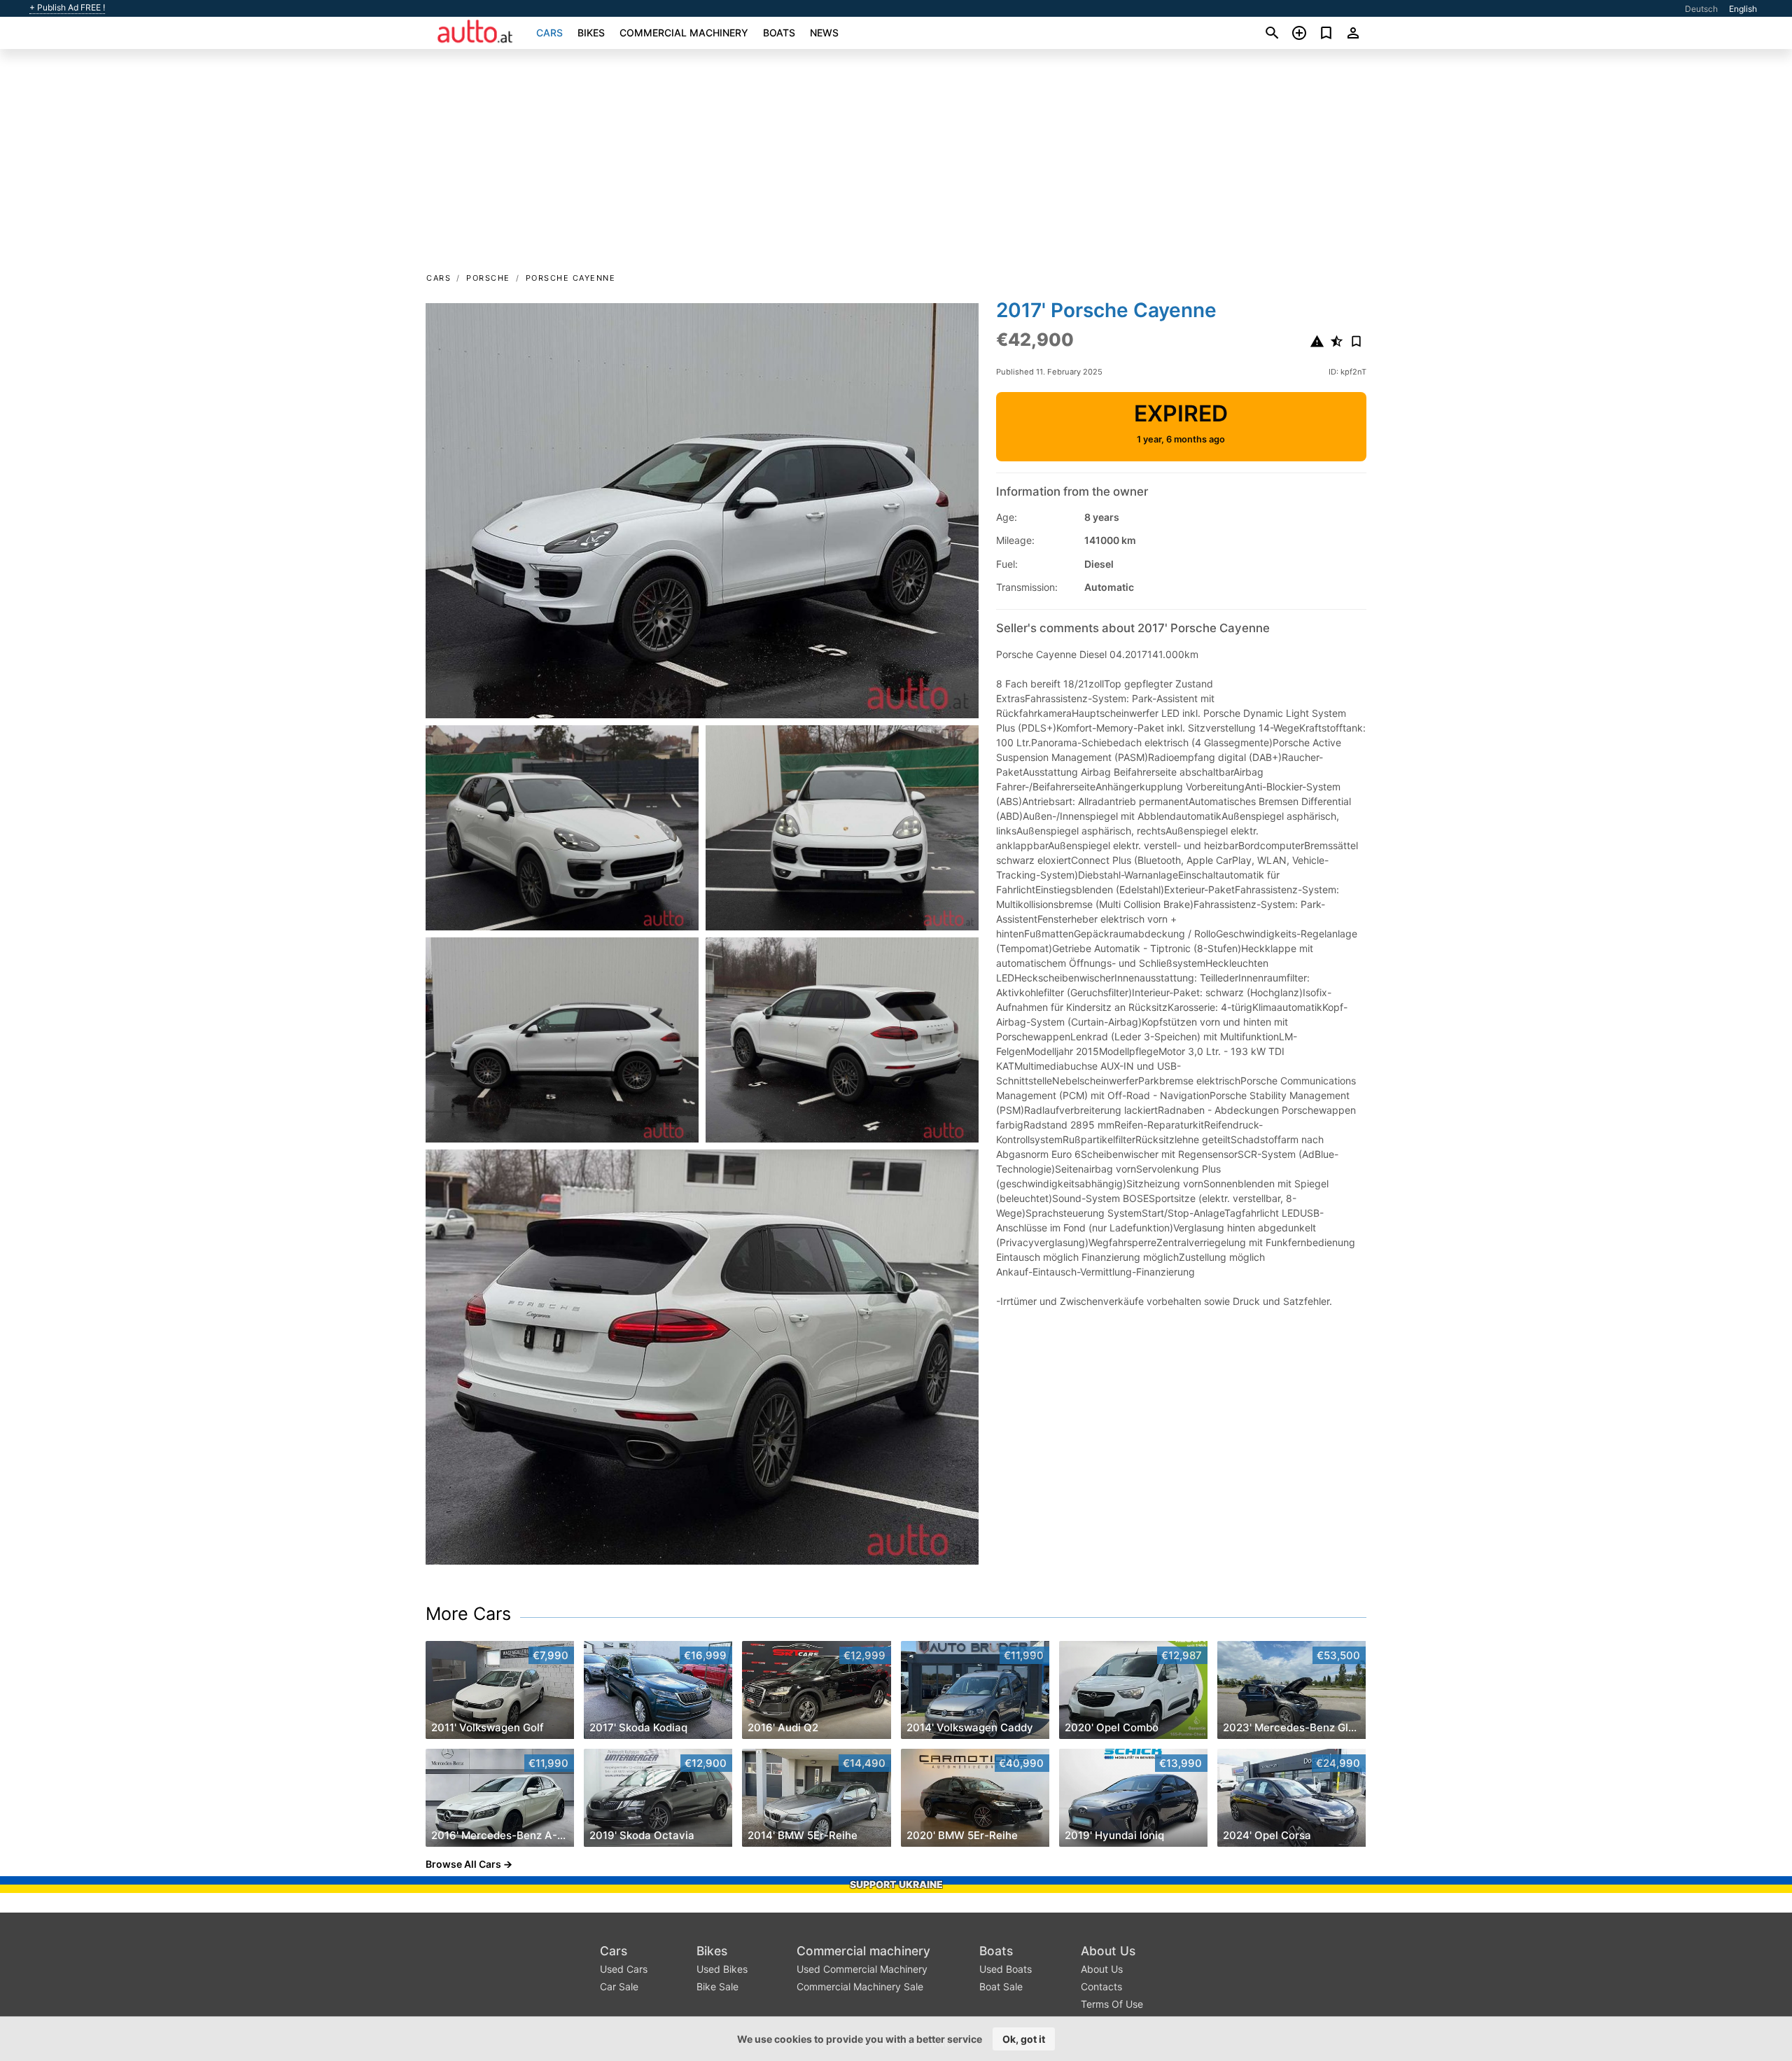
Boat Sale (1001, 1986)
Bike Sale (717, 1986)
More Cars (468, 1614)
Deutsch (1701, 9)
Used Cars (624, 1969)
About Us (1108, 1951)
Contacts (1101, 1986)
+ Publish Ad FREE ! (67, 8)
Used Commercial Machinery (862, 1969)
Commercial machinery (684, 33)
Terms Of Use (1112, 2004)
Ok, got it (1024, 2039)
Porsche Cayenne (571, 278)
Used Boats (1006, 1969)
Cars (549, 33)
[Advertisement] (896, 165)
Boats (779, 33)
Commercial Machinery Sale (860, 1986)
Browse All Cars (463, 1864)
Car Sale (619, 1986)
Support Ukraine (896, 1884)
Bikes (591, 33)
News (824, 33)
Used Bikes (722, 1969)
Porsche (488, 278)
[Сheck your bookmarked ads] (1326, 33)
